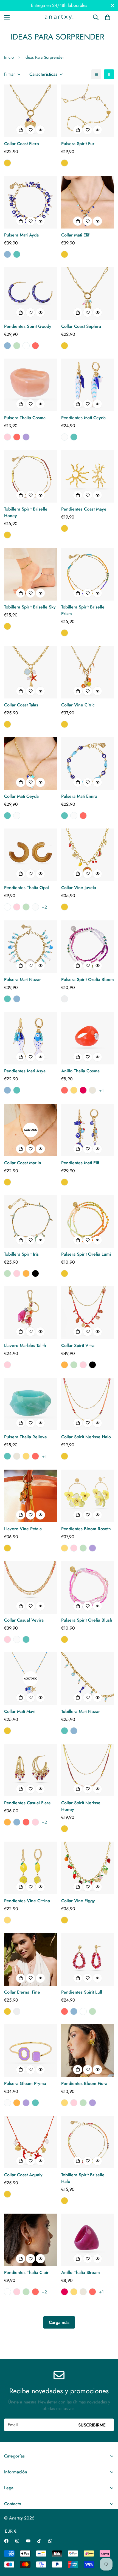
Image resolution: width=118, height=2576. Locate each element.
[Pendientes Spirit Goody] (30, 294)
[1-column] (96, 74)
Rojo (35, 346)
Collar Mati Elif (75, 235)
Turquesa (17, 254)
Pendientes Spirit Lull (82, 1992)
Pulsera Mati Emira (79, 796)
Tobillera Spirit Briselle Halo (83, 2178)
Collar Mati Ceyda (21, 796)
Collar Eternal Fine (22, 1992)
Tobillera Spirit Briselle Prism (83, 610)
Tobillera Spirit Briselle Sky (30, 607)
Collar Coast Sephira (81, 326)
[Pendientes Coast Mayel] (88, 476)
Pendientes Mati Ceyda (83, 418)
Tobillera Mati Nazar (81, 1711)
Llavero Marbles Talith (25, 1345)
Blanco (64, 437)
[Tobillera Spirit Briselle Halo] (88, 2142)
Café (26, 346)
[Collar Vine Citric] (88, 672)
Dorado (7, 163)
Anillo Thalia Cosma (80, 1071)
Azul (7, 254)
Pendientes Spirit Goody (28, 326)
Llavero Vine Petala (23, 1529)
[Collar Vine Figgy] (88, 1868)
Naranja (26, 1273)
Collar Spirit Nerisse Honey (81, 1806)
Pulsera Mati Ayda (21, 235)
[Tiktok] (39, 2541)
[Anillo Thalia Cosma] (88, 1038)
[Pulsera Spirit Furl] (88, 111)
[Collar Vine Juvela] (88, 855)
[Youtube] (28, 2541)
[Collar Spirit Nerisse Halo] (88, 1404)
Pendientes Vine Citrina (27, 1901)
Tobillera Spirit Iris (21, 1254)
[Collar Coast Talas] (30, 672)
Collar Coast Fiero (22, 144)
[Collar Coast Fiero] (30, 111)
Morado (26, 437)
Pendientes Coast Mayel (84, 509)
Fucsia (83, 1090)
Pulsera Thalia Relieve (26, 1437)
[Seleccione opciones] (21, 130)
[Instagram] (17, 2541)
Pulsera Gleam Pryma (25, 2083)
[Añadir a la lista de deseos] (30, 130)
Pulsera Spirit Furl (78, 144)
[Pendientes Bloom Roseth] (88, 1496)
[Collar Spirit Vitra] (88, 1313)
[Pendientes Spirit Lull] (88, 1959)
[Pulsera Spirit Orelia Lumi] (88, 1221)
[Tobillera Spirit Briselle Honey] (30, 476)
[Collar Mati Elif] (88, 202)
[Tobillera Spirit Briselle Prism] (88, 574)
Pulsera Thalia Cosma (25, 418)
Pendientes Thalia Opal (26, 888)
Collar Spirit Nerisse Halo (86, 1437)
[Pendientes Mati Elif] (88, 1130)
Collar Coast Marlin (23, 1163)
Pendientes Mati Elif (80, 1163)
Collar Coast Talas (21, 705)
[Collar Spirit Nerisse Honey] (88, 1770)
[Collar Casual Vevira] (30, 1587)
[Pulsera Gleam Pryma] (30, 2051)
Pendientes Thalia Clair (26, 2272)
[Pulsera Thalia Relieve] (30, 1404)
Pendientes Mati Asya (25, 1071)
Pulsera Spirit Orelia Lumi (86, 1254)
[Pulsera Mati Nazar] (30, 947)
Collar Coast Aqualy (23, 2175)
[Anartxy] (59, 17)
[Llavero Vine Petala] (30, 1496)
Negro (35, 1273)
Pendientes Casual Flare (27, 1803)
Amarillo (74, 1090)
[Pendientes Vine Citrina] (30, 1868)
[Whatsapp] (50, 2541)
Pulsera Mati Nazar (23, 980)
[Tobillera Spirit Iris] (30, 1221)
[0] (108, 17)
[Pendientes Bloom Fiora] (88, 2051)
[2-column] (109, 74)
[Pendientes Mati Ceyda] (88, 385)
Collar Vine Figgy (78, 1901)
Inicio (9, 57)
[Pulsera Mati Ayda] (30, 202)
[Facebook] (6, 2541)
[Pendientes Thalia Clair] (30, 2240)
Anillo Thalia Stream (81, 2272)
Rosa (7, 437)
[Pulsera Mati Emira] (88, 763)
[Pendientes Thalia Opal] (30, 855)
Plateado (64, 999)
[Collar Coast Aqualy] (30, 2142)
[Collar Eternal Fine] (30, 1959)
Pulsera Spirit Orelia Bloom (88, 980)
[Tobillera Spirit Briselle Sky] (30, 574)
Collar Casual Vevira (24, 1620)
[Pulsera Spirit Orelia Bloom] (88, 947)
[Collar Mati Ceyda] (30, 763)
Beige (92, 1090)
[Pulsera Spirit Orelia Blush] (88, 1587)
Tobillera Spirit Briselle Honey (26, 512)
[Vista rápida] (40, 130)
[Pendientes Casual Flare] (30, 1770)
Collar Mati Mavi (20, 1711)
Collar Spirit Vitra (78, 1345)
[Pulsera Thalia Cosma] (30, 385)
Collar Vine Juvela (79, 888)
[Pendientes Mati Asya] (30, 1038)
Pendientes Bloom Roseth (86, 1529)
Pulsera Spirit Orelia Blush (87, 1620)
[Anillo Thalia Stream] (88, 2240)
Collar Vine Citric (78, 705)
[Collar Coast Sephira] (88, 294)
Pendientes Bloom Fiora (84, 2083)
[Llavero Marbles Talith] (30, 1313)
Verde (17, 346)
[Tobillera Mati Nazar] (88, 1679)
